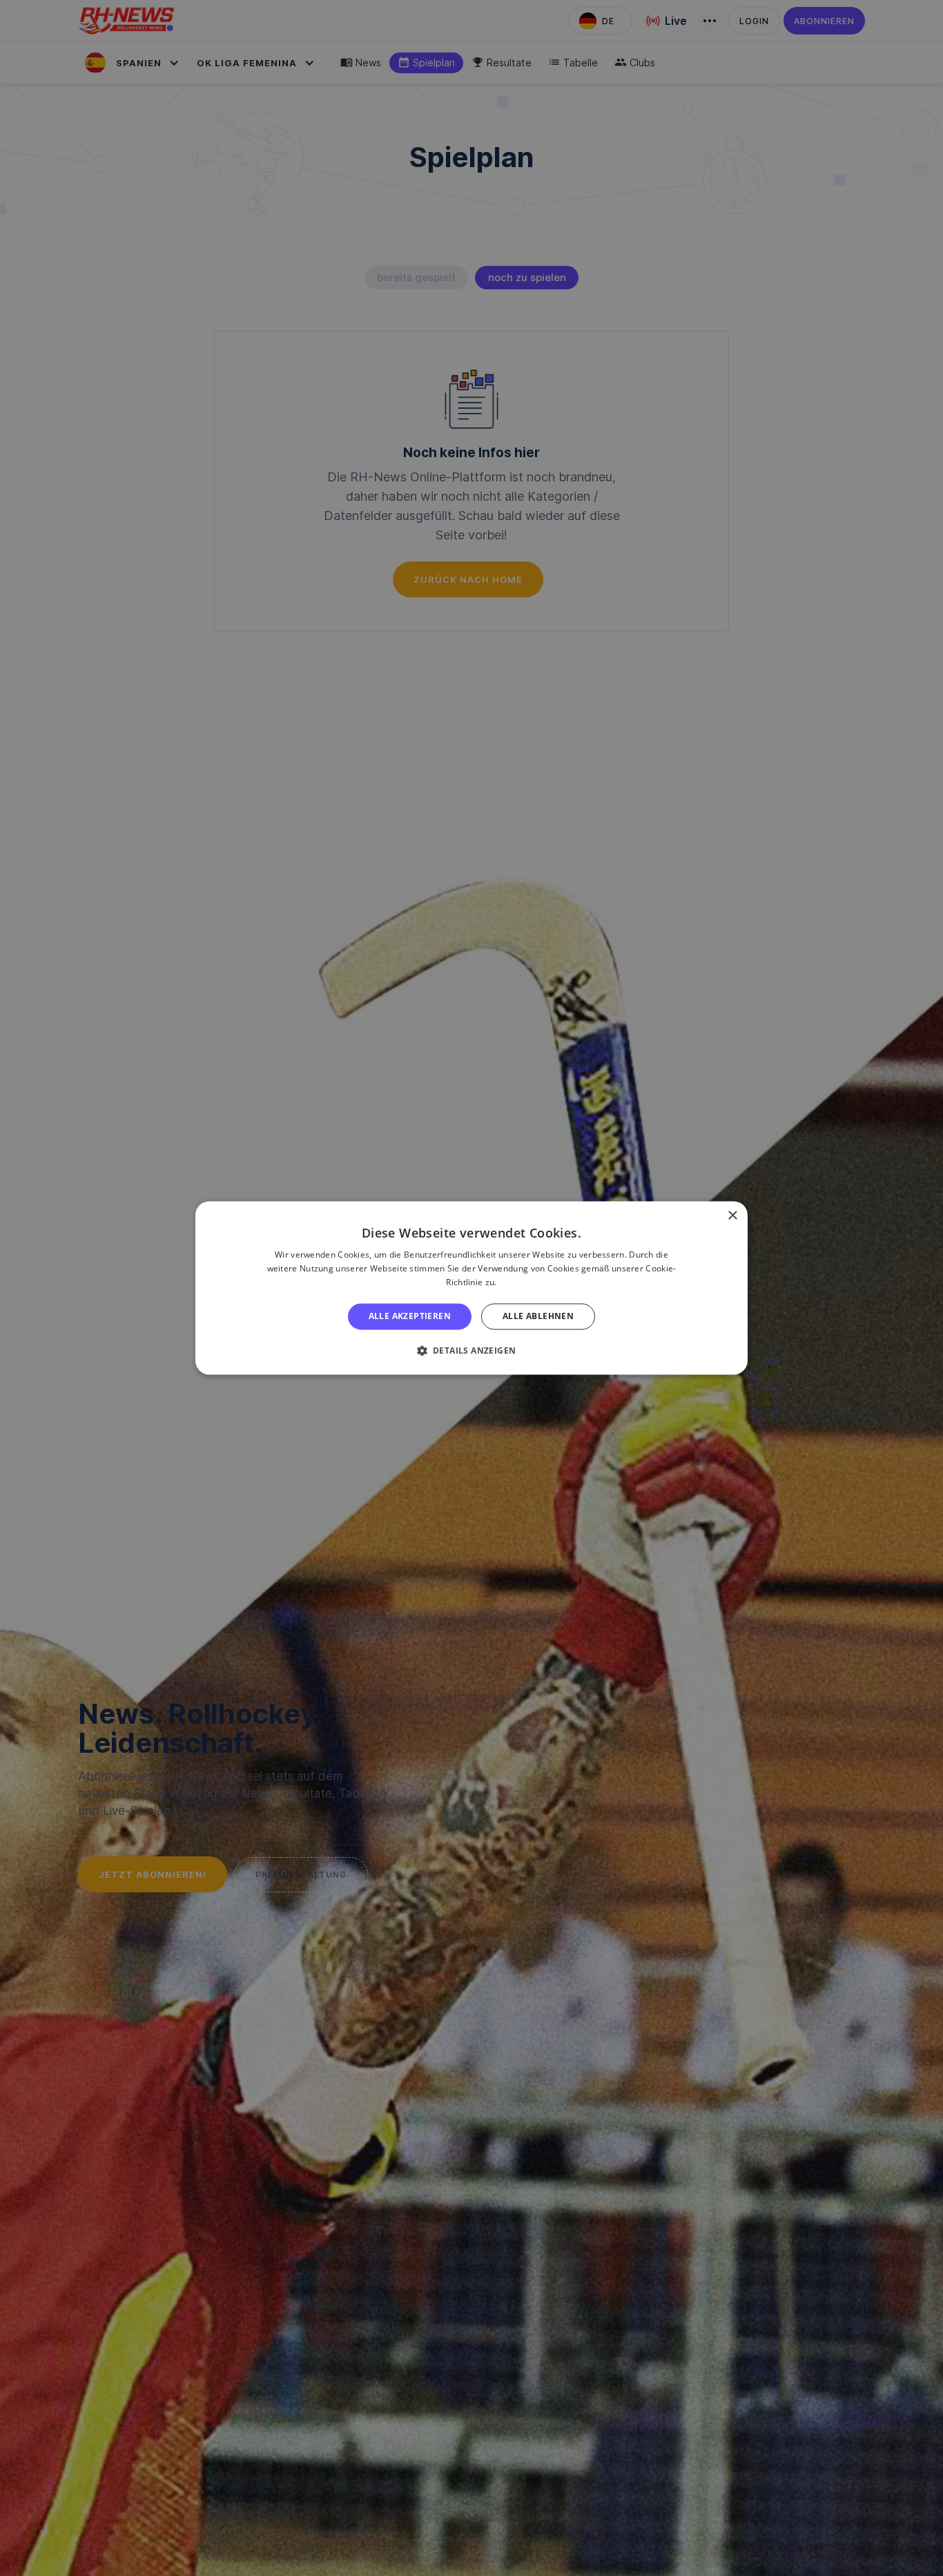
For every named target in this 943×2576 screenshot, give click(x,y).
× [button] (732, 1216)
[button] (472, 1351)
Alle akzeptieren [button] (410, 1316)
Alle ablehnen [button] (538, 1316)
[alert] (471, 1288)
